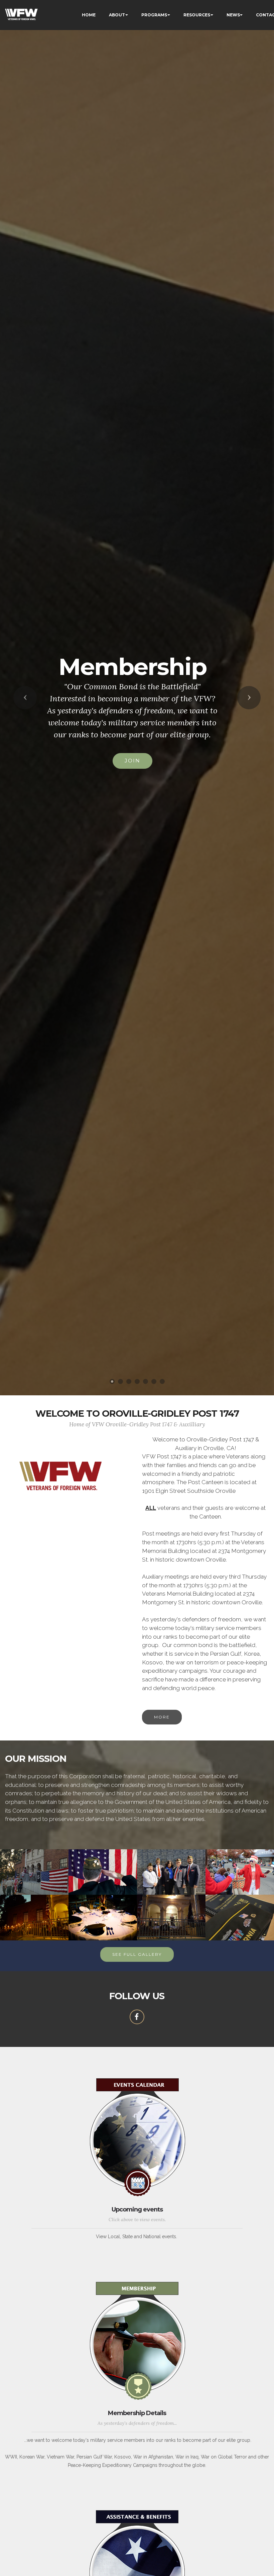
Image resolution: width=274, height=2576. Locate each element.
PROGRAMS (154, 15)
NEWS (233, 15)
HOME (89, 15)
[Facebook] (137, 2017)
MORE (162, 1717)
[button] (25, 698)
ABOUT (117, 15)
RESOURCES (197, 15)
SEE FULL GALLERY (137, 1954)
